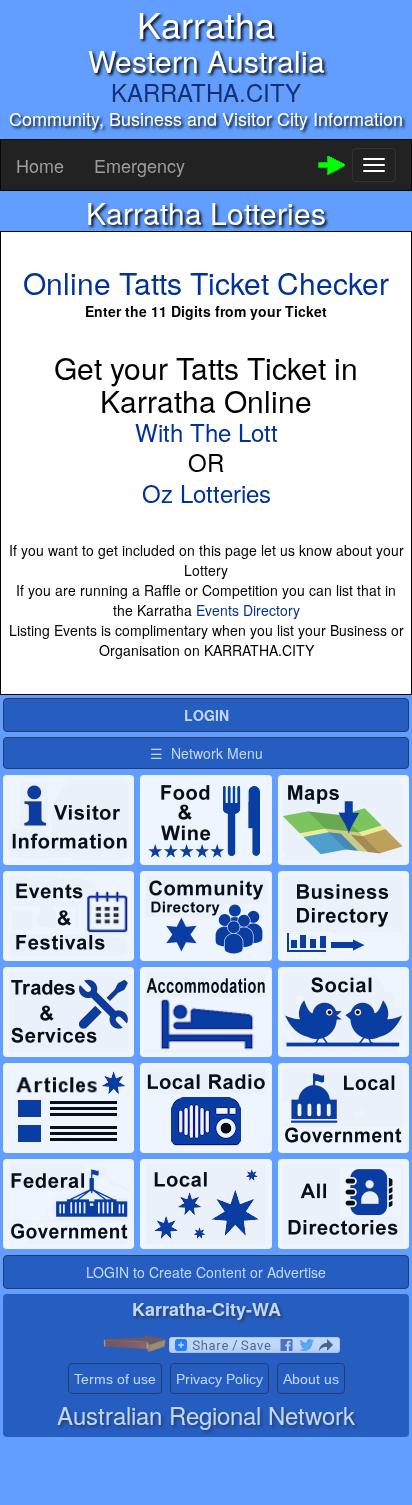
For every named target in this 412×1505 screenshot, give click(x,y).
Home (40, 165)
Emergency (139, 165)
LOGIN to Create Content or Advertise (206, 1272)
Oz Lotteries (206, 492)
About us (311, 1379)
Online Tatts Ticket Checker (206, 282)
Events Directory (248, 610)
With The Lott (206, 431)
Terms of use (115, 1379)
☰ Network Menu (206, 753)
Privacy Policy (219, 1379)
